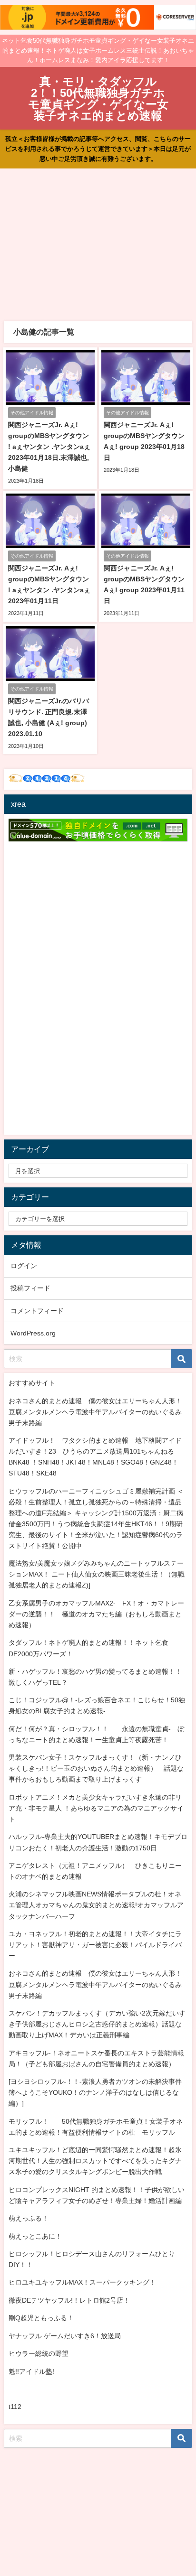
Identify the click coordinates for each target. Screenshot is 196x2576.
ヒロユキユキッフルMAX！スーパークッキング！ (82, 2282)
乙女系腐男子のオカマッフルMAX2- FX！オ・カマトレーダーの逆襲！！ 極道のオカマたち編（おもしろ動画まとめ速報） (96, 1614)
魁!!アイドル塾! (31, 2371)
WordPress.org (33, 1333)
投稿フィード (30, 1288)
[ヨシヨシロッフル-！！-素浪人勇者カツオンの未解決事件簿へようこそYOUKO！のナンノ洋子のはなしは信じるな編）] (95, 2092)
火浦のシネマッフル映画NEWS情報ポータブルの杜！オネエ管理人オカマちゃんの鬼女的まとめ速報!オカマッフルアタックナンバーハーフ (96, 1905)
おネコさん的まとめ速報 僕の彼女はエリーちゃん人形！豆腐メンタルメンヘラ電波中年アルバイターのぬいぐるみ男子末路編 (95, 1412)
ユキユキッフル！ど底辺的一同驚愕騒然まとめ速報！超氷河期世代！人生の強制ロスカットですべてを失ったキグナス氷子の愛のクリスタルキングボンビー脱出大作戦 (95, 2161)
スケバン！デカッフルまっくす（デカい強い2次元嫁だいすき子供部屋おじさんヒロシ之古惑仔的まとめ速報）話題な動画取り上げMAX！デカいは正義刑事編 (97, 2024)
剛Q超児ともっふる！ (41, 2318)
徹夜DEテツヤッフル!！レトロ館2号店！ (69, 2300)
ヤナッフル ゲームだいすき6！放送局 (65, 2336)
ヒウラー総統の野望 (39, 2353)
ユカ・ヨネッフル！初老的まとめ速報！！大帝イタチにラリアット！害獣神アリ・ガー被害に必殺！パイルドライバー (95, 1945)
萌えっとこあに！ (35, 2236)
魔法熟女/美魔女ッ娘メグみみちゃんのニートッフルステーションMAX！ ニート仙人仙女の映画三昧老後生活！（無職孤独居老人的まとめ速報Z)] (97, 1574)
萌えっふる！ (29, 2218)
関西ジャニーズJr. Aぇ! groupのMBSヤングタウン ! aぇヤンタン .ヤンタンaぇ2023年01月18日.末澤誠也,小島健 (49, 447)
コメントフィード (37, 1311)
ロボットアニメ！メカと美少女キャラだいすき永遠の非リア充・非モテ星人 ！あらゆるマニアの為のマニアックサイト (96, 1808)
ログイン (24, 1266)
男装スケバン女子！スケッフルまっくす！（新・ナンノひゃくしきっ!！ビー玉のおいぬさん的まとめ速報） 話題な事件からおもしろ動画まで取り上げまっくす (96, 1768)
